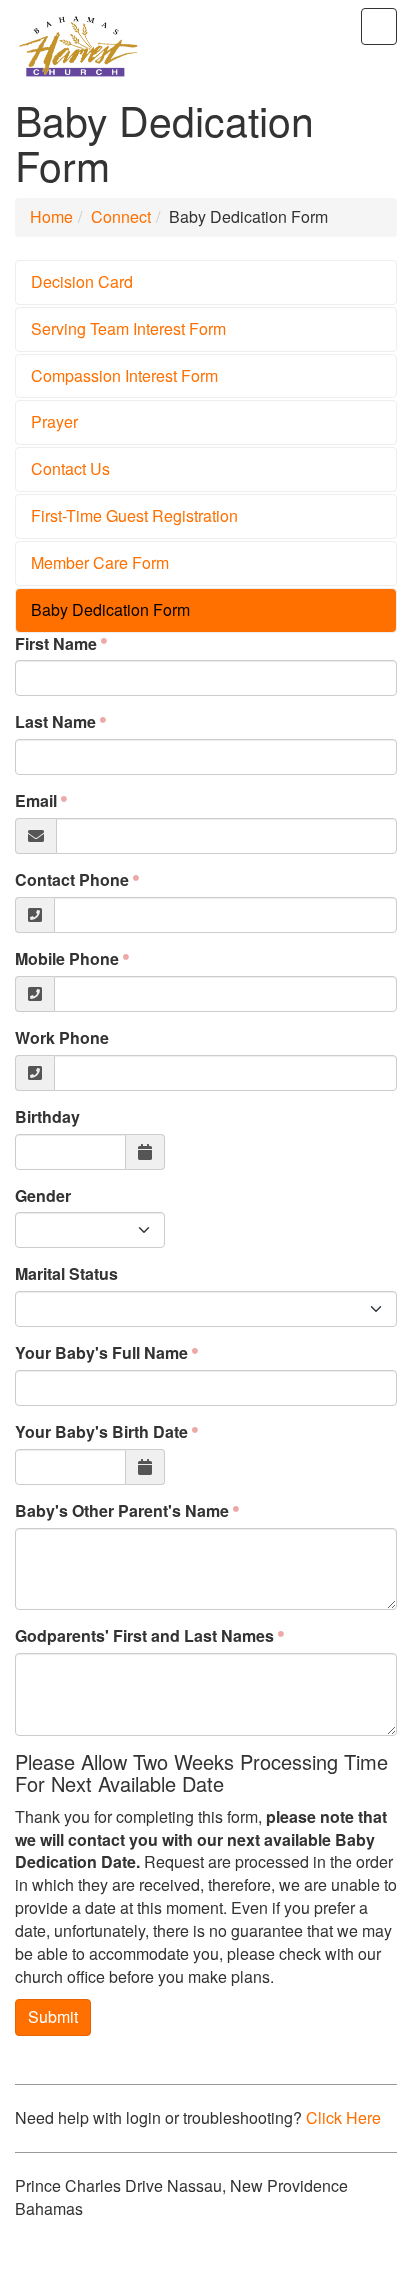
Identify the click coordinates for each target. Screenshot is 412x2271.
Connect (121, 216)
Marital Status (66, 1274)
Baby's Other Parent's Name (122, 1511)
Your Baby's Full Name (101, 1353)
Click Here (343, 2117)
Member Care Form (100, 562)
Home (51, 216)
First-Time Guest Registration (134, 515)
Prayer (54, 421)
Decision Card (82, 281)
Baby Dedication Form (110, 609)
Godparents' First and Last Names (144, 1636)
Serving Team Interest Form (128, 328)
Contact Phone (72, 880)
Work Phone (62, 1038)
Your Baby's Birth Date (101, 1432)
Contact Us (70, 468)
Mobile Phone (67, 959)
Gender (43, 1196)
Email (36, 801)
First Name (56, 644)
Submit (53, 2016)
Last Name (55, 722)
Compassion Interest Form (124, 375)
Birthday (47, 1117)
